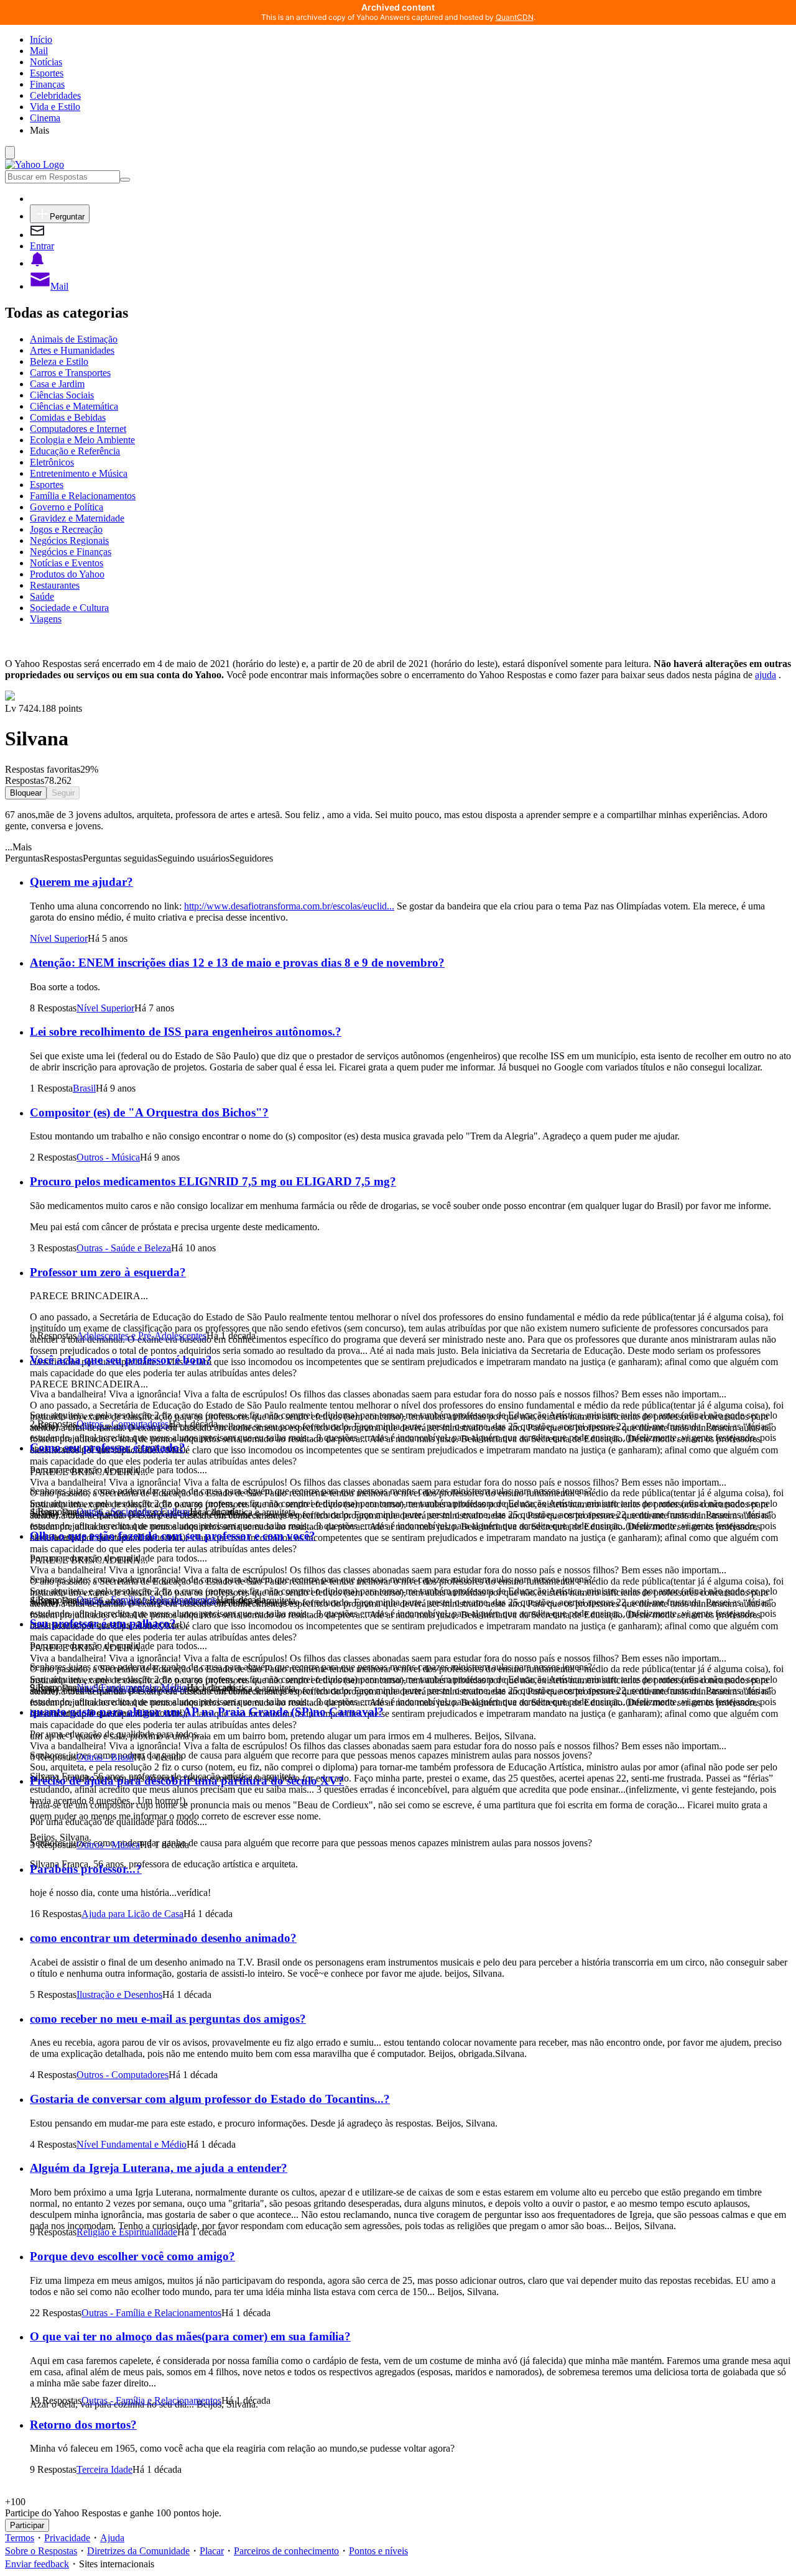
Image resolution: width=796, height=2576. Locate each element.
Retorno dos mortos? (83, 2425)
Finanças (47, 84)
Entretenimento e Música (79, 473)
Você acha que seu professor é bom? (121, 1360)
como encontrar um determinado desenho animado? (163, 1938)
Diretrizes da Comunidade (138, 2551)
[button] (410, 130)
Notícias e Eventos (67, 563)
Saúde (42, 596)
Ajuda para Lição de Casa (132, 1914)
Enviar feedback (37, 2564)
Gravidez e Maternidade (77, 518)
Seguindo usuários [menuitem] (193, 858)
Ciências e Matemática (74, 406)
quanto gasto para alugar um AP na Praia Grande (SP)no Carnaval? (207, 1712)
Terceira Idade (104, 2469)
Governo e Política (67, 507)
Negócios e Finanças (71, 552)
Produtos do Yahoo (67, 574)
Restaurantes (55, 585)
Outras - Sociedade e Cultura (133, 1511)
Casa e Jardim (57, 384)
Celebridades (55, 95)
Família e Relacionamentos (83, 496)
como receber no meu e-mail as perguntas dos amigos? (168, 2019)
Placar (212, 2551)
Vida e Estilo (55, 107)
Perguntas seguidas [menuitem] (120, 858)
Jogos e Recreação (66, 529)
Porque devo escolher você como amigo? (132, 2256)
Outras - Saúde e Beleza (124, 1248)
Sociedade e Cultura (69, 608)
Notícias (46, 62)
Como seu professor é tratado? (108, 1447)
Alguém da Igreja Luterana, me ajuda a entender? (159, 2168)
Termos (20, 2538)
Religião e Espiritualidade (127, 2232)
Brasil (84, 1088)
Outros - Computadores (123, 1424)
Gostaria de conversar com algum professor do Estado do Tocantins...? (210, 2099)
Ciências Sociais (62, 395)
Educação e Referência (75, 451)
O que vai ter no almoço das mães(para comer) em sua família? (190, 2336)
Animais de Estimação (74, 339)
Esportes (47, 73)
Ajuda (112, 2538)
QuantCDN (515, 17)
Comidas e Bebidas (68, 417)
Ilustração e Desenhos (119, 1994)
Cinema (45, 118)
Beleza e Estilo (59, 361)
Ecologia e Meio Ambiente (82, 440)
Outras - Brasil (105, 1757)
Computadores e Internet (78, 429)
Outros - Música (108, 1157)
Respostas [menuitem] (63, 858)
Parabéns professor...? (86, 1869)
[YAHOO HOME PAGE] (35, 164)
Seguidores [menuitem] (251, 858)
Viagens (46, 619)
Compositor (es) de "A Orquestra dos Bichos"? (149, 1112)
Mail (39, 51)
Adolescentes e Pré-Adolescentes (141, 1336)
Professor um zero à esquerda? (108, 1272)
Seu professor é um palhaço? (103, 1623)
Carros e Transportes (70, 373)
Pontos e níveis (378, 2551)
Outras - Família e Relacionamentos (146, 1600)
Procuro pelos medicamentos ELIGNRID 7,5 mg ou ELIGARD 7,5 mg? (213, 1181)
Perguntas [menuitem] (24, 858)
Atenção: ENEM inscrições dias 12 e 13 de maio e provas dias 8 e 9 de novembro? (237, 963)
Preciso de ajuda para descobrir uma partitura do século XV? (187, 1781)
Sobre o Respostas (41, 2551)
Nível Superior (59, 938)
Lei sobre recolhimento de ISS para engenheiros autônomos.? (186, 1032)
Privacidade (67, 2538)
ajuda (766, 675)
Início (41, 39)
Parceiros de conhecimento (286, 2551)
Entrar (42, 246)
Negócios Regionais (69, 540)
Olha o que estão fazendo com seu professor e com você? (173, 1536)
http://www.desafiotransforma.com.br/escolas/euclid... (289, 906)
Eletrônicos (52, 462)
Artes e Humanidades (72, 350)
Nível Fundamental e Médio (132, 1687)
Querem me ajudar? (81, 882)
